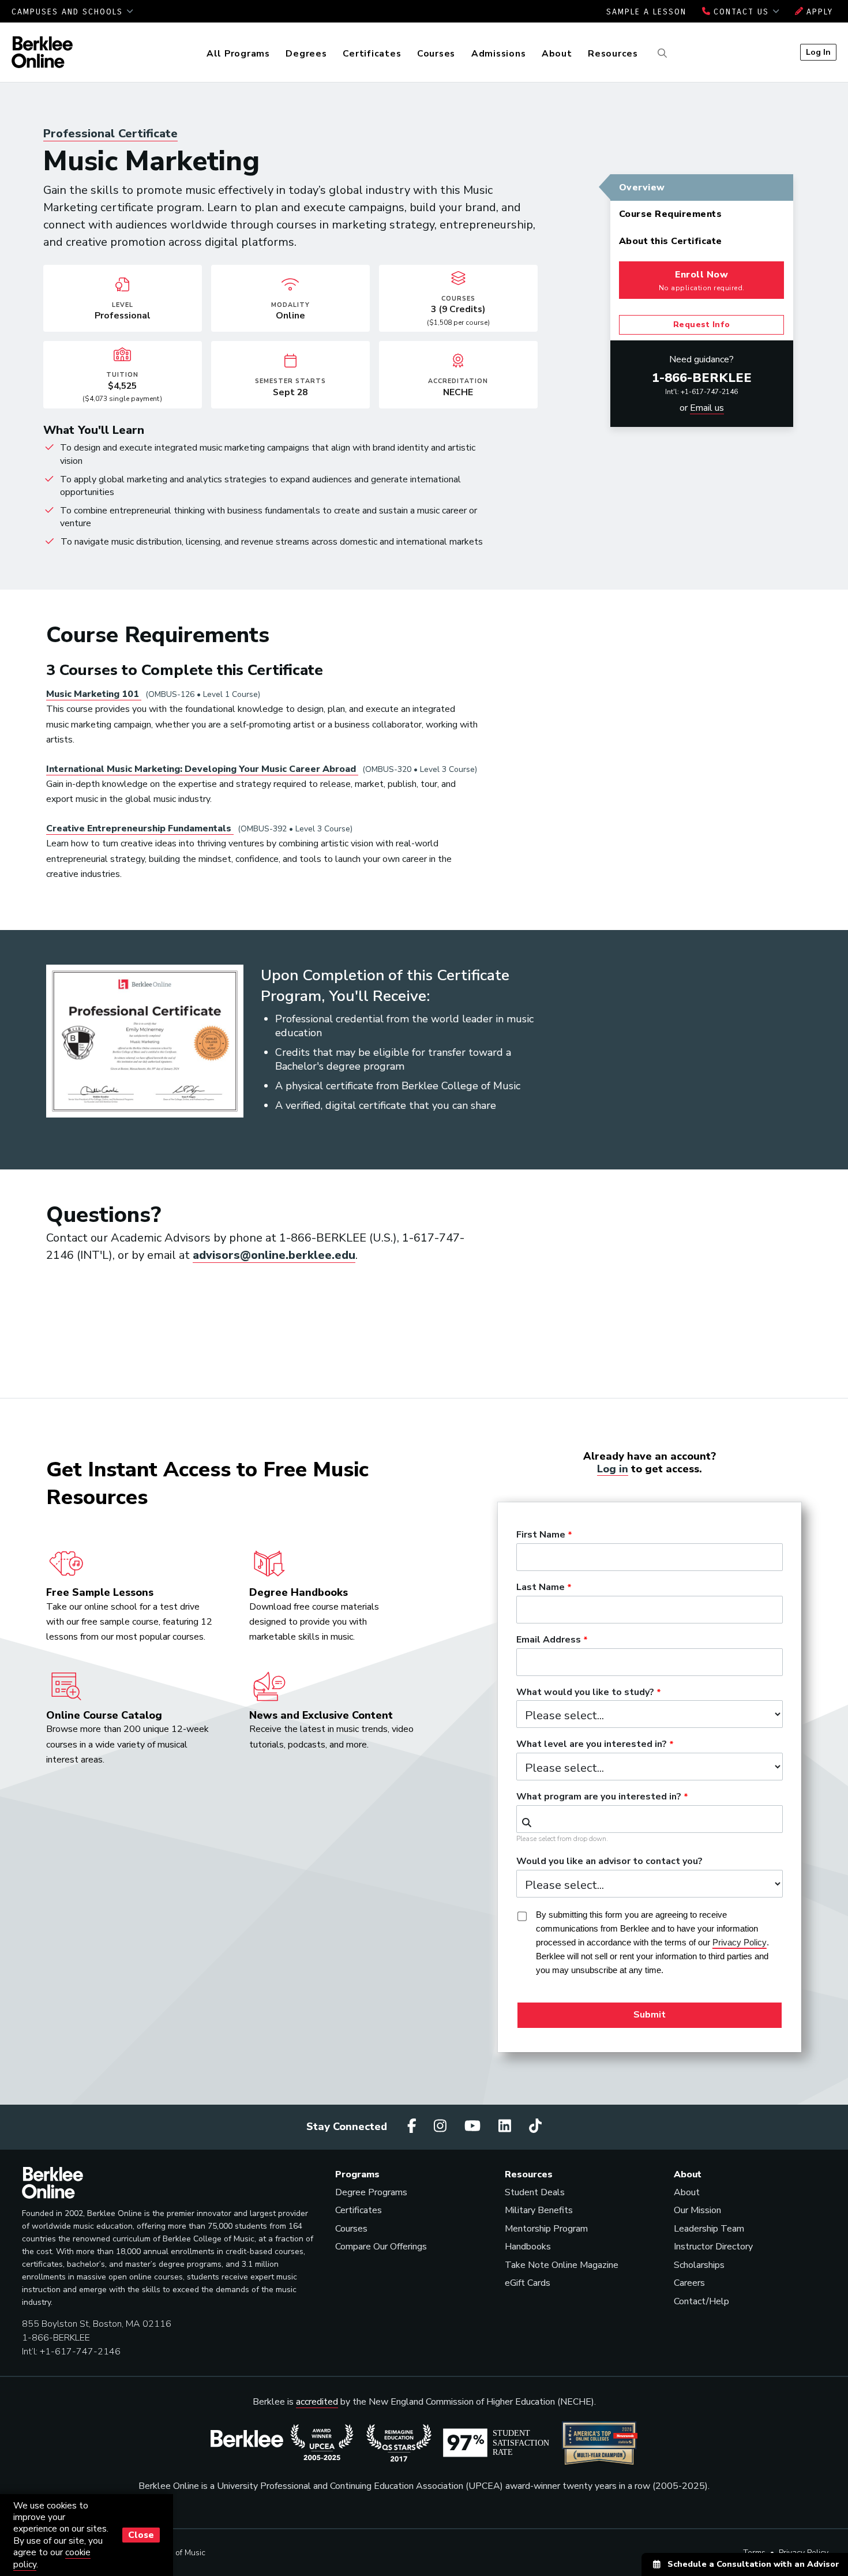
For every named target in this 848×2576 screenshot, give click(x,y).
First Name (541, 1535)
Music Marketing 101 (94, 694)
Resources (613, 54)
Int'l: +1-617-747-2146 (701, 392)
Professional (110, 134)
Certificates (372, 54)
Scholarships (699, 2265)
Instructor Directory (713, 2247)
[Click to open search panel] (661, 54)
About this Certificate (671, 241)
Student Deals (535, 2192)
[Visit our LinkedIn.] (506, 2127)
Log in (613, 1469)
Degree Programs (371, 2192)
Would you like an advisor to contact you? (609, 1862)
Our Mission (697, 2210)
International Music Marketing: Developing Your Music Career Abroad (202, 769)
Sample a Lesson (646, 12)
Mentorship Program (546, 2229)
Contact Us (741, 12)
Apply (818, 12)
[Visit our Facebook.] (414, 2127)
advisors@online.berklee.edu (274, 1255)
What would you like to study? (585, 1693)
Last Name (541, 1588)
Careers (689, 2283)
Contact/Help (701, 2301)
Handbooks (528, 2247)
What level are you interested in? (592, 1745)
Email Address (549, 1640)
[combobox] (650, 1819)
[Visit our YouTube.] (474, 2127)
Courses (436, 54)
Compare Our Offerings (381, 2247)
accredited (317, 2402)
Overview (642, 188)
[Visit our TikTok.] (535, 2127)
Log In (818, 52)
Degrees (306, 54)
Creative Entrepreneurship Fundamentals (140, 828)
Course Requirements (671, 214)
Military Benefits (539, 2210)
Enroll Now (702, 280)
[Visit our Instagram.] (442, 2127)
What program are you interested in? (599, 1797)
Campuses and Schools (69, 12)
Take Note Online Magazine (562, 2265)
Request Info (702, 325)
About (557, 54)
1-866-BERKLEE (702, 378)
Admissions (499, 54)
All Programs (238, 54)
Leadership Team (709, 2229)
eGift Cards (528, 2283)
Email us (707, 408)
